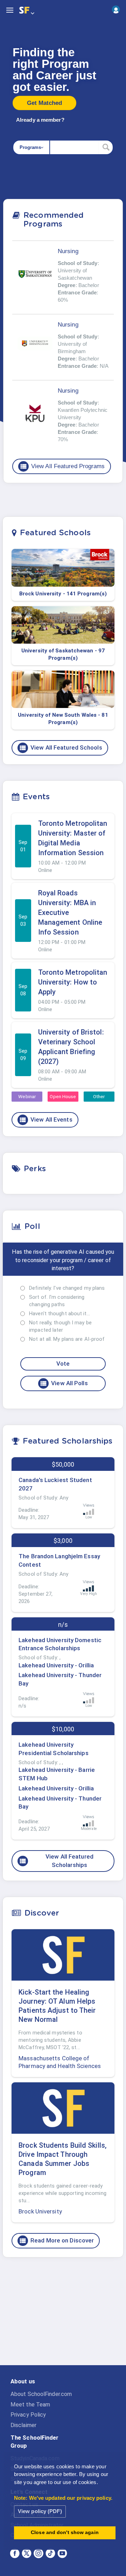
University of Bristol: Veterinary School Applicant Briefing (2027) (71, 1047)
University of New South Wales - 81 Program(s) (63, 719)
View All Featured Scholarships (56, 1861)
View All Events (46, 1120)
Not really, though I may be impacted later (60, 1326)
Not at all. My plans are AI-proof (67, 1339)
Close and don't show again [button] (65, 2532)
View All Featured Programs (62, 466)
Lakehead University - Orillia (56, 1665)
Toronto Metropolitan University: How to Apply (73, 982)
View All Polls (64, 1383)
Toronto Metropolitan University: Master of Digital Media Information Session (73, 838)
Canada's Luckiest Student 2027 (55, 1484)
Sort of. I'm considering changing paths (57, 1301)
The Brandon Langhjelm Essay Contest (59, 1560)
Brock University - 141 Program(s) (63, 594)
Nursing (68, 251)
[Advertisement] (63, 2317)
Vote (63, 1364)
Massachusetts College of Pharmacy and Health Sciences (60, 2062)
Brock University (40, 2211)
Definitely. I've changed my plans (67, 1288)
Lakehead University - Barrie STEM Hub (57, 1774)
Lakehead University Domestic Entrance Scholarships (60, 1644)
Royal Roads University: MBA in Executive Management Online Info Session (70, 913)
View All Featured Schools (61, 748)
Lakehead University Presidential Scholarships (54, 1749)
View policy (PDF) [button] (40, 2511)
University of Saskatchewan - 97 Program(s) (63, 654)
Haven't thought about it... (59, 1314)
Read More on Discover (56, 2241)
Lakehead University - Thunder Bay (60, 1679)
